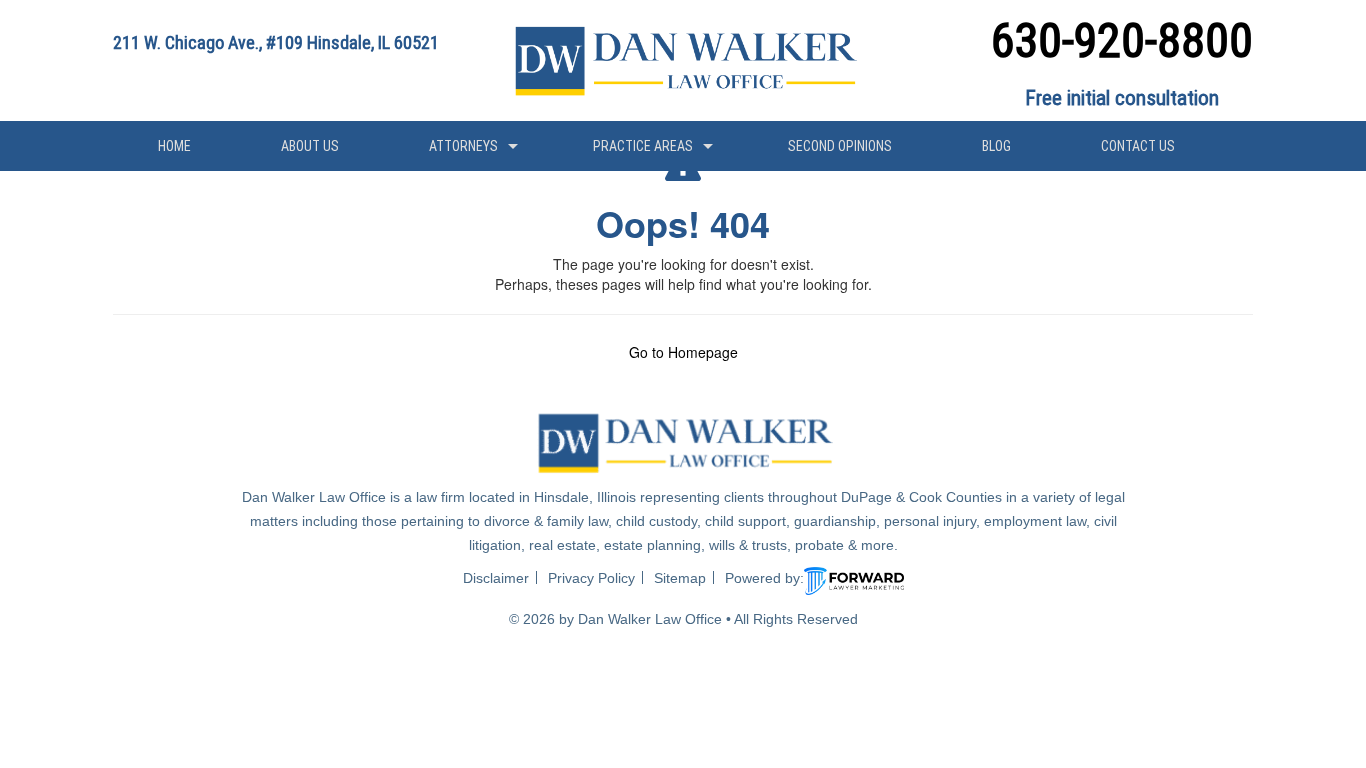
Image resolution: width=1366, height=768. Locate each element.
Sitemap (680, 578)
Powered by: (764, 578)
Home (174, 146)
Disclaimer (496, 578)
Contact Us (1138, 146)
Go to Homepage (683, 352)
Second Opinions (840, 146)
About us (310, 146)
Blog (996, 146)
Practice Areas (643, 146)
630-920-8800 (1122, 40)
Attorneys (463, 146)
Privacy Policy (591, 578)
